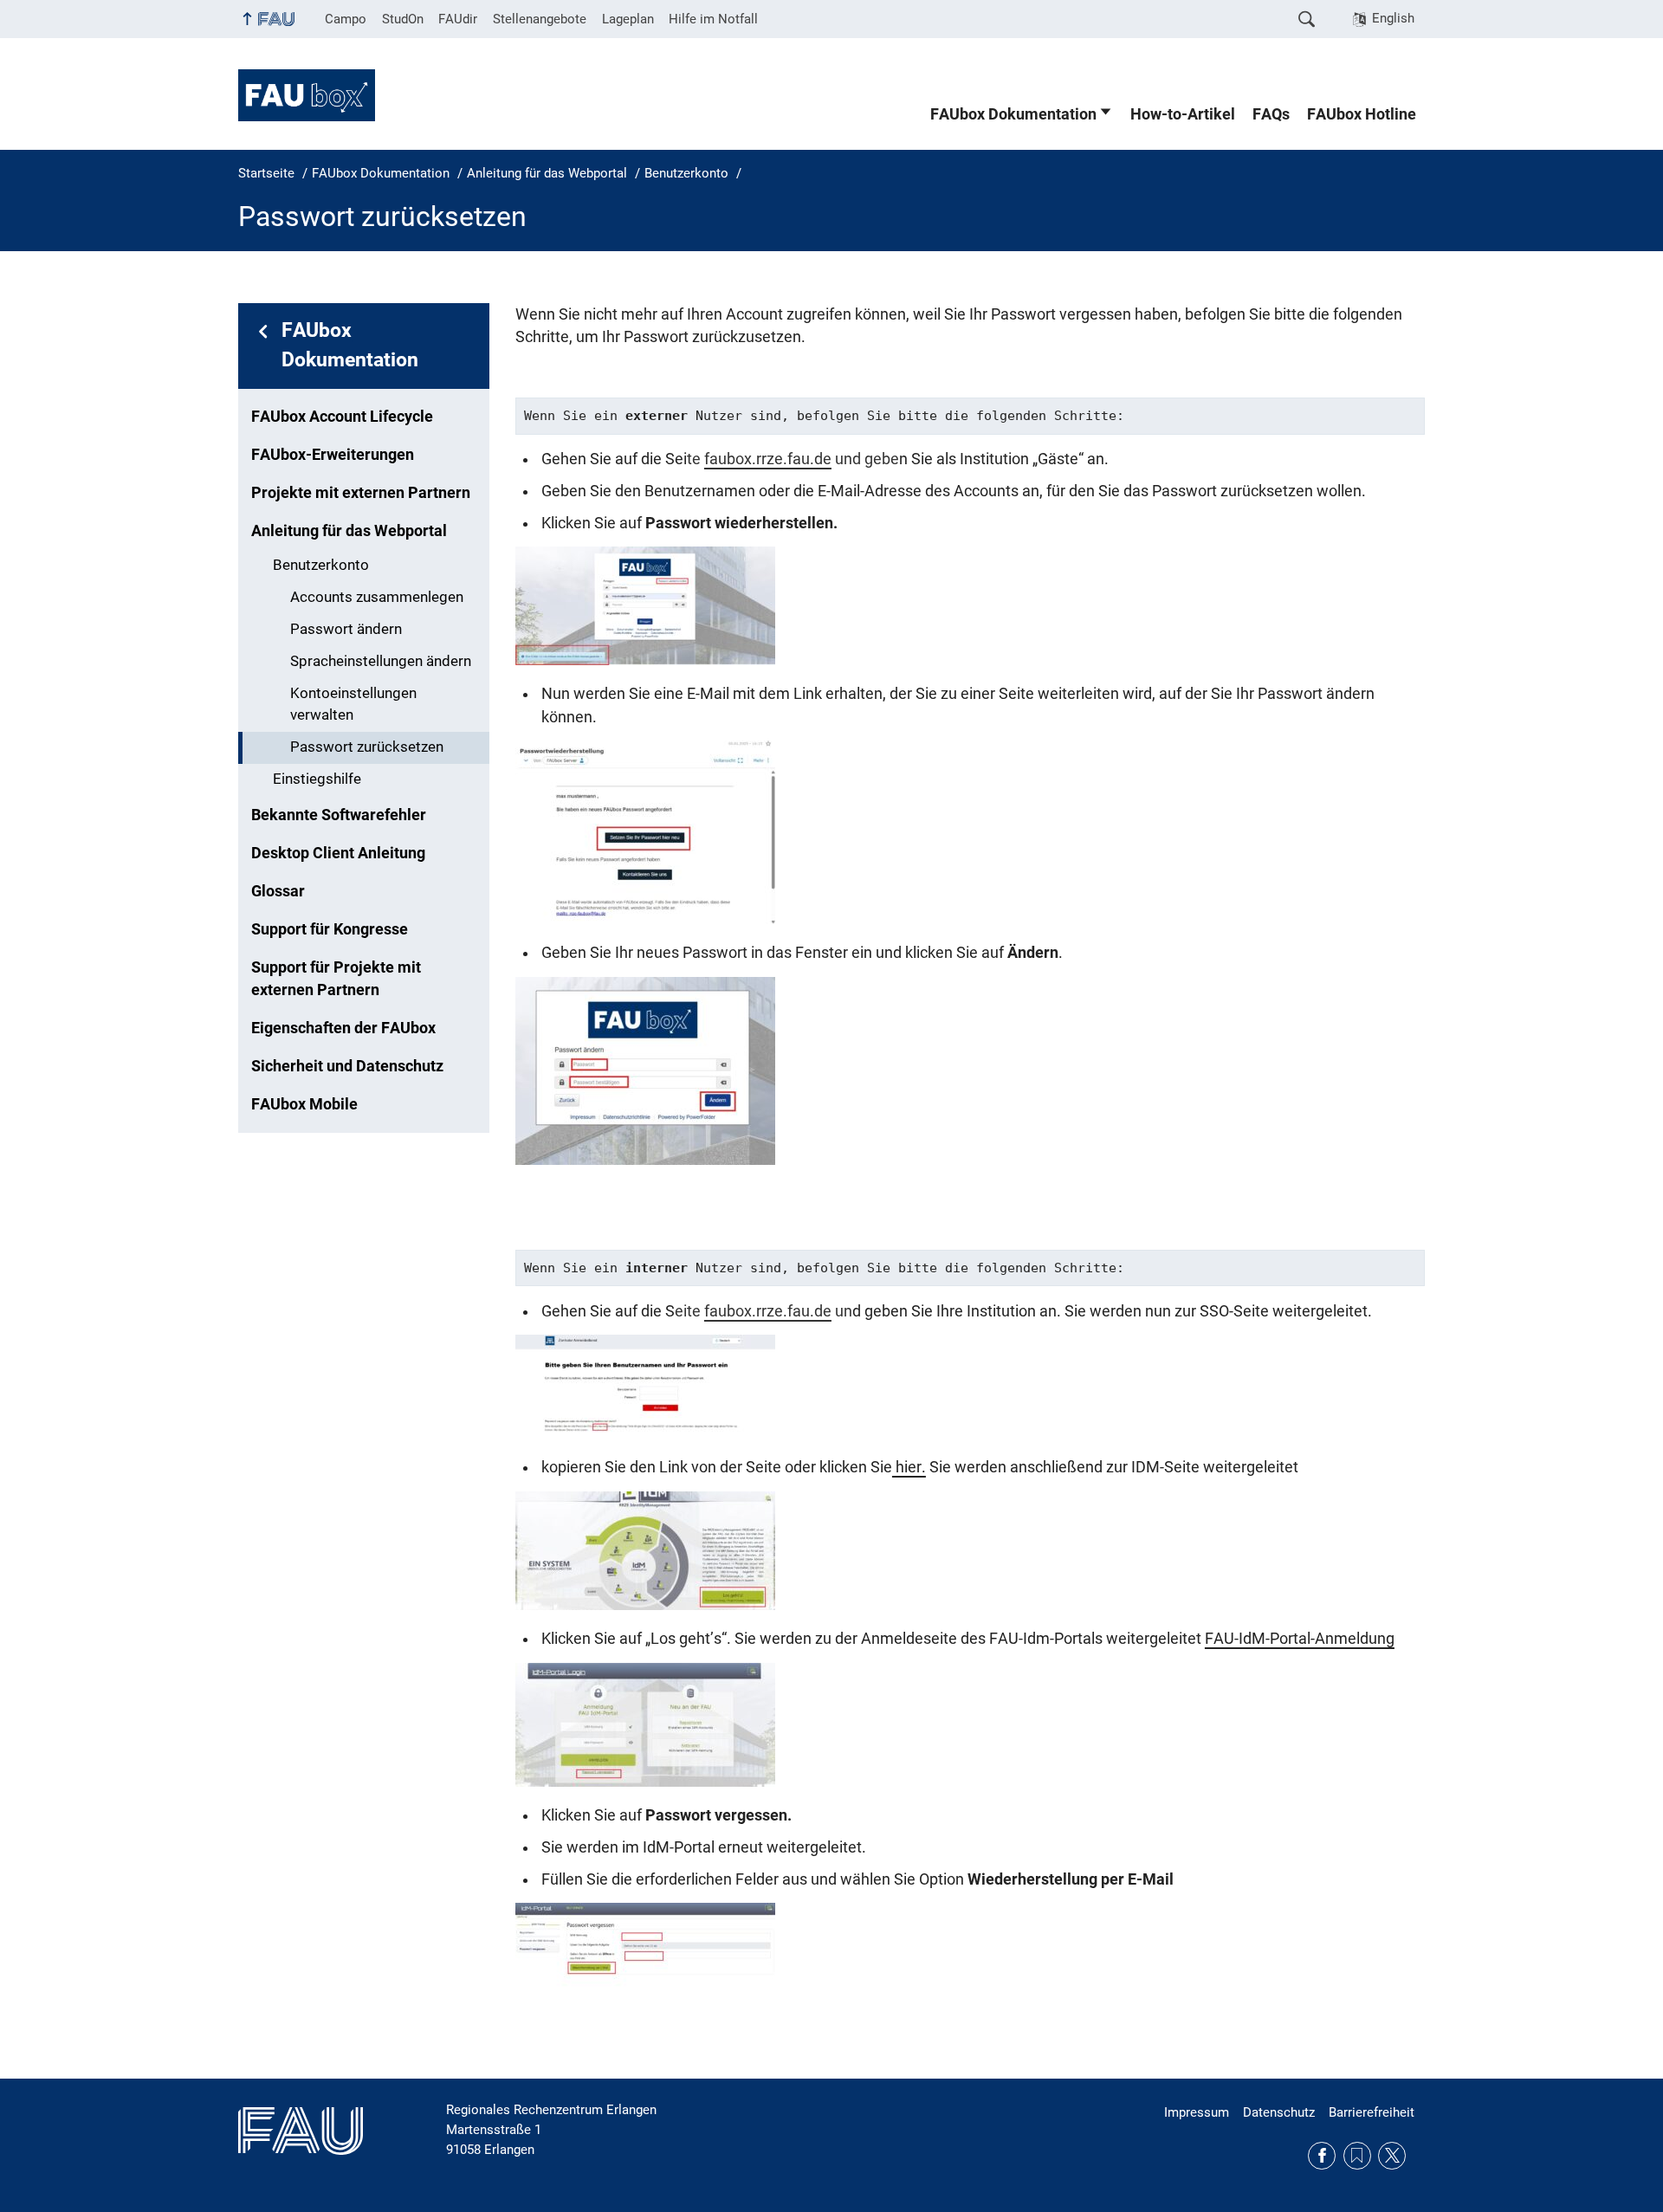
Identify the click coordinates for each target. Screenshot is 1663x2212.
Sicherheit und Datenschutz (347, 1066)
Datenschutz (1279, 2112)
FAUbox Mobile (304, 1104)
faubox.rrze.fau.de (768, 459)
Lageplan (628, 19)
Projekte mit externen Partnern (361, 493)
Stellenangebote (540, 19)
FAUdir (458, 19)
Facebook (1322, 2156)
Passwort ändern (346, 629)
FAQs (1271, 114)
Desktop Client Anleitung (338, 853)
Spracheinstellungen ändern (381, 661)
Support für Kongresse (330, 929)
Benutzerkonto (321, 565)
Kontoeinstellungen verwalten (353, 704)
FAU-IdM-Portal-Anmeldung (1300, 1639)
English (1393, 18)
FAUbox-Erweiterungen (333, 455)
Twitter (1392, 2156)
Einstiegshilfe (317, 779)
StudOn (403, 19)
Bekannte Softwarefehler (339, 815)
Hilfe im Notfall (713, 19)
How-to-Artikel (1183, 114)
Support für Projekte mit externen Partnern (336, 979)
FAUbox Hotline (1362, 114)
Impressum (1197, 2112)
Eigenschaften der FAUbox (343, 1028)
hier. (909, 1467)
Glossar (278, 891)
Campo (346, 19)
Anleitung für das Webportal (349, 531)
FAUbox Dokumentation (1013, 114)
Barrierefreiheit (1372, 2112)
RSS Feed (1357, 2156)
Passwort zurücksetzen (367, 747)
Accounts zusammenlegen (377, 597)
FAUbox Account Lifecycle (342, 417)
